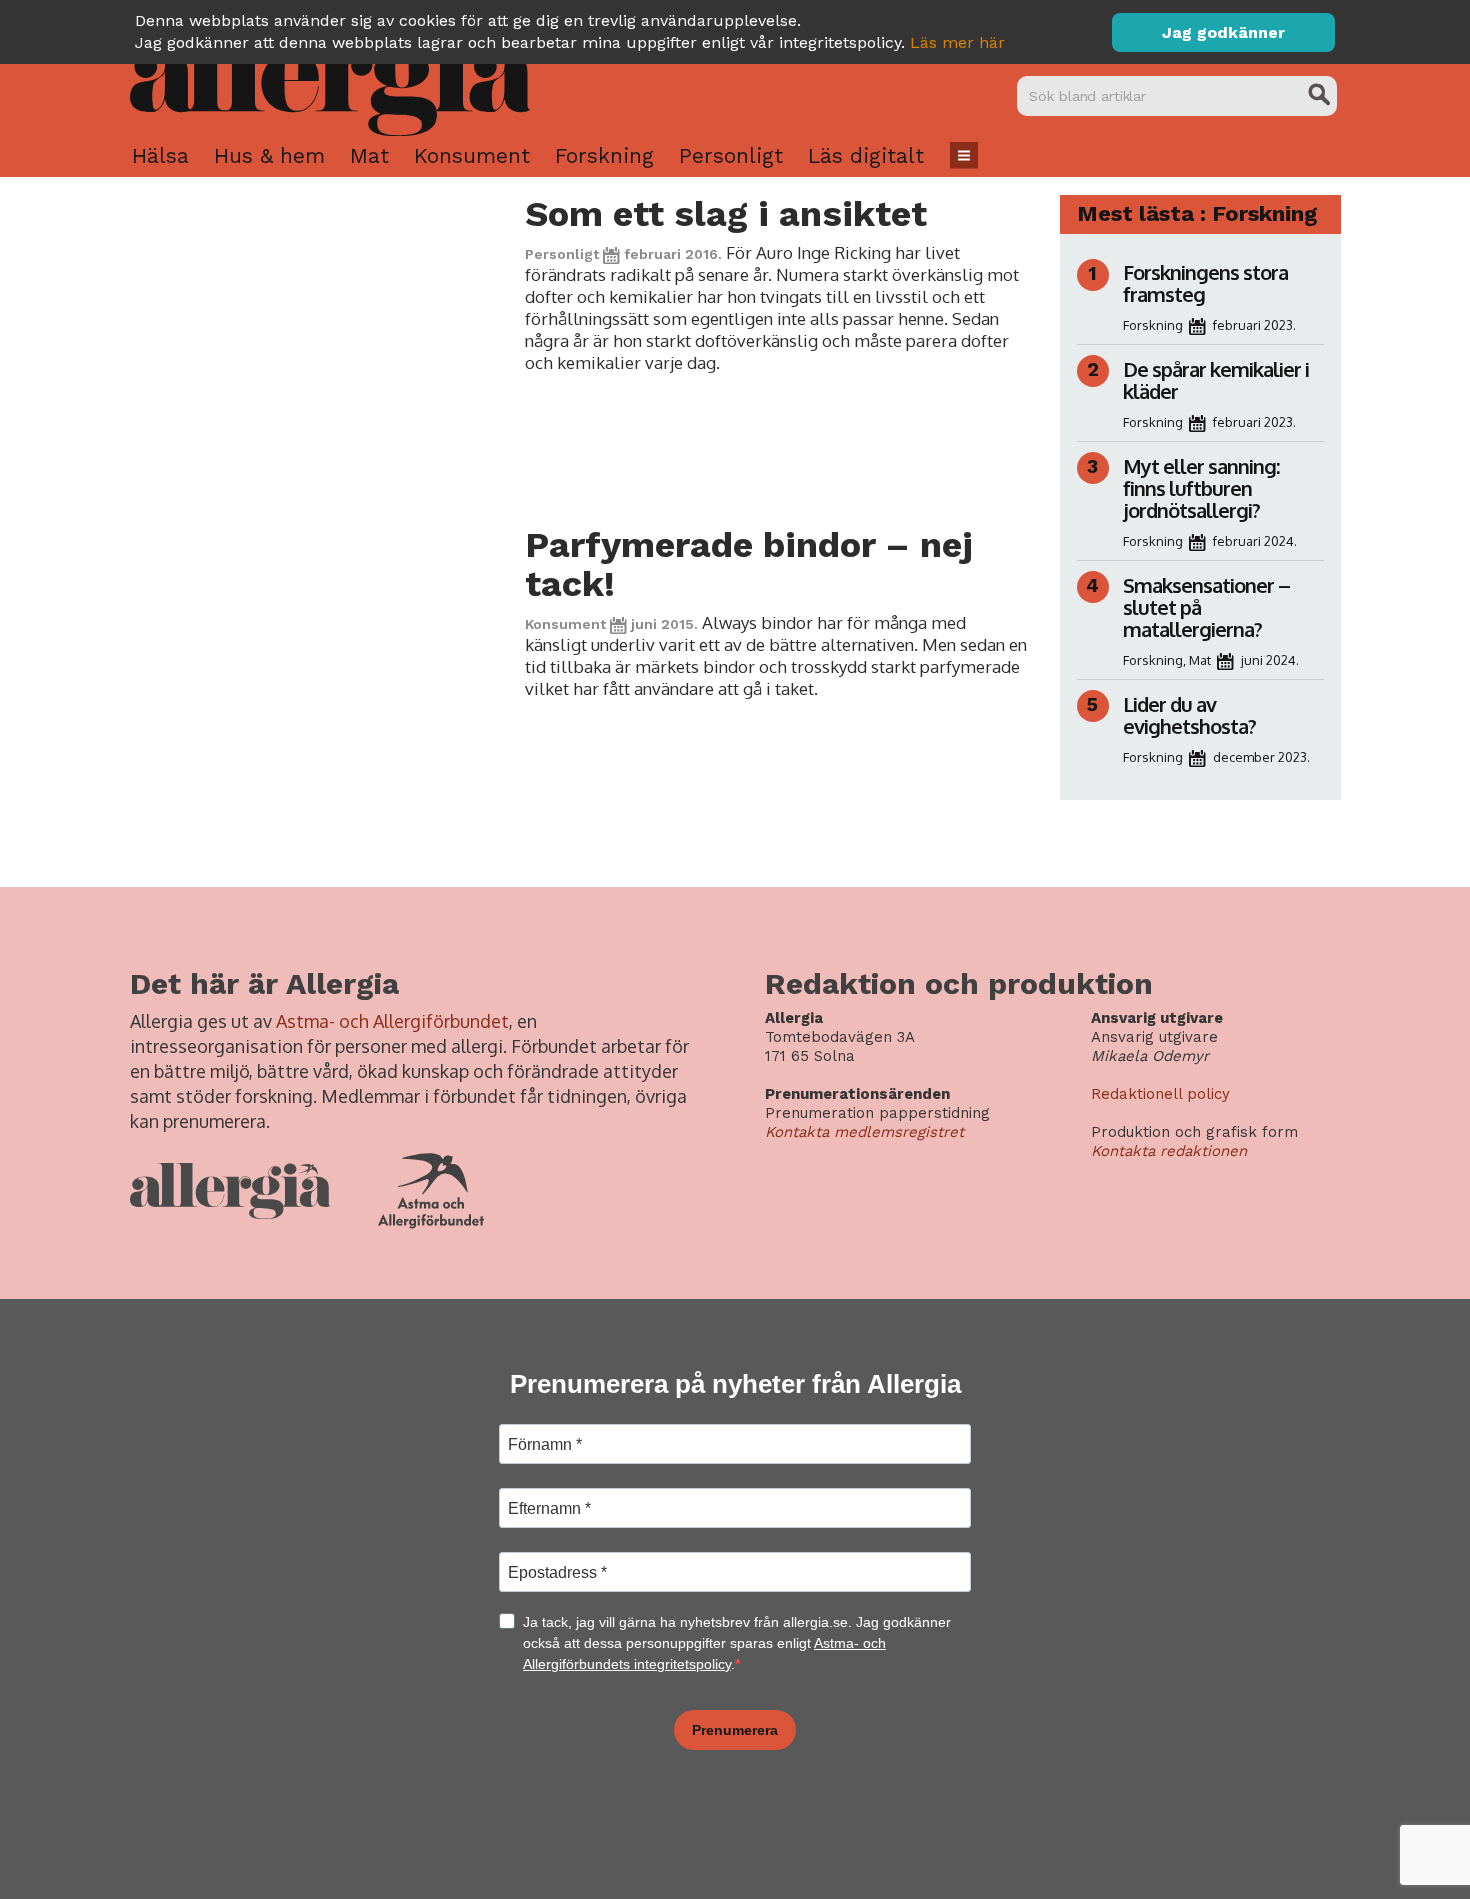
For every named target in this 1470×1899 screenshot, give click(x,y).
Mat (369, 155)
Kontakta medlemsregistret (864, 1132)
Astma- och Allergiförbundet (392, 1021)
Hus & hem (269, 155)
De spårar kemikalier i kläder (1216, 380)
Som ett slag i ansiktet (726, 214)
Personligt (731, 155)
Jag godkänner (1223, 32)
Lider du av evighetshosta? (1189, 715)
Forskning (604, 155)
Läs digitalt (866, 155)
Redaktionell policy (1160, 1094)
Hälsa (160, 155)
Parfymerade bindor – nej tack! (749, 564)
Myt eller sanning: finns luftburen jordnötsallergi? (1201, 488)
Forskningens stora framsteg (1205, 283)
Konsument (472, 155)
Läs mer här (957, 42)
